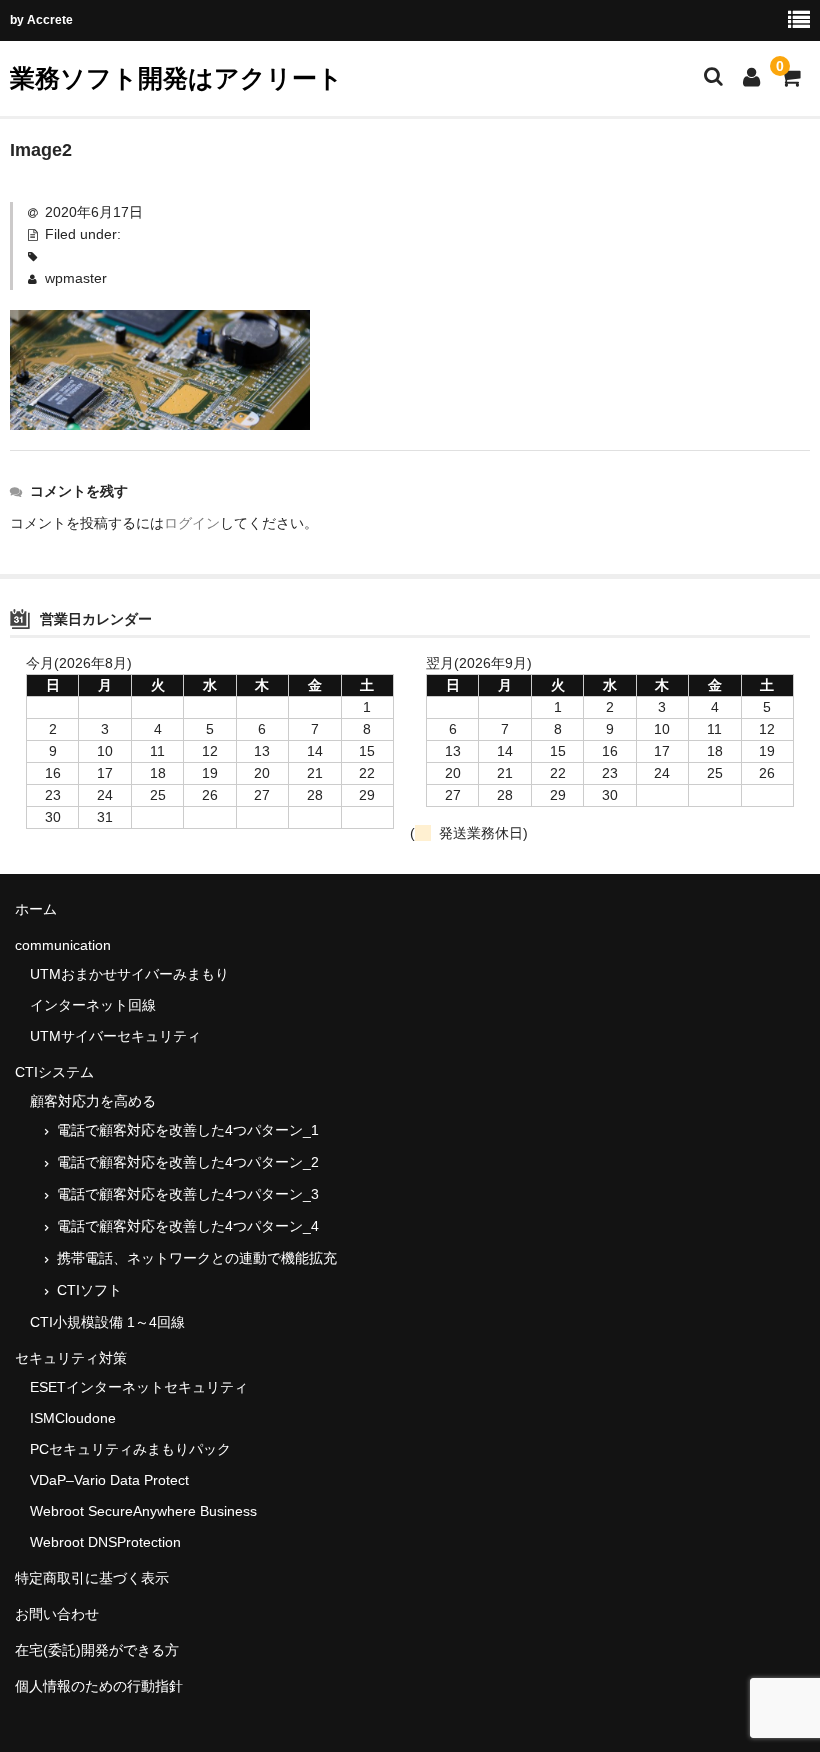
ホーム (36, 909)
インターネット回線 (93, 1005)
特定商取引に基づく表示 (92, 1578)
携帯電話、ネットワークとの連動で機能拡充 (197, 1258)
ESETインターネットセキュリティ (139, 1387)
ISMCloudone (73, 1418)
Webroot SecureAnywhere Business (143, 1511)
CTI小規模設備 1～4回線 (107, 1322)
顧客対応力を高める (93, 1101)
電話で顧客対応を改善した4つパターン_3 (188, 1194)
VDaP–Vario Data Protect (109, 1480)
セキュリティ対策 (71, 1358)
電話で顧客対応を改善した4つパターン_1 (188, 1130)
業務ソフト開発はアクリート (176, 78)
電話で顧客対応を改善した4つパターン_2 (188, 1162)
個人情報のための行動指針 (99, 1686)
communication (63, 945)
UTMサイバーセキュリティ (115, 1036)
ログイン (192, 523)
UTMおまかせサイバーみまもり (129, 974)
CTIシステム (54, 1072)
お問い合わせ (57, 1614)
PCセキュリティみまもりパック (130, 1449)
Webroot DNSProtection (105, 1542)
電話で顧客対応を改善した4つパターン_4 (188, 1226)
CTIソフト (89, 1290)
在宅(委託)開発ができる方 (97, 1650)
